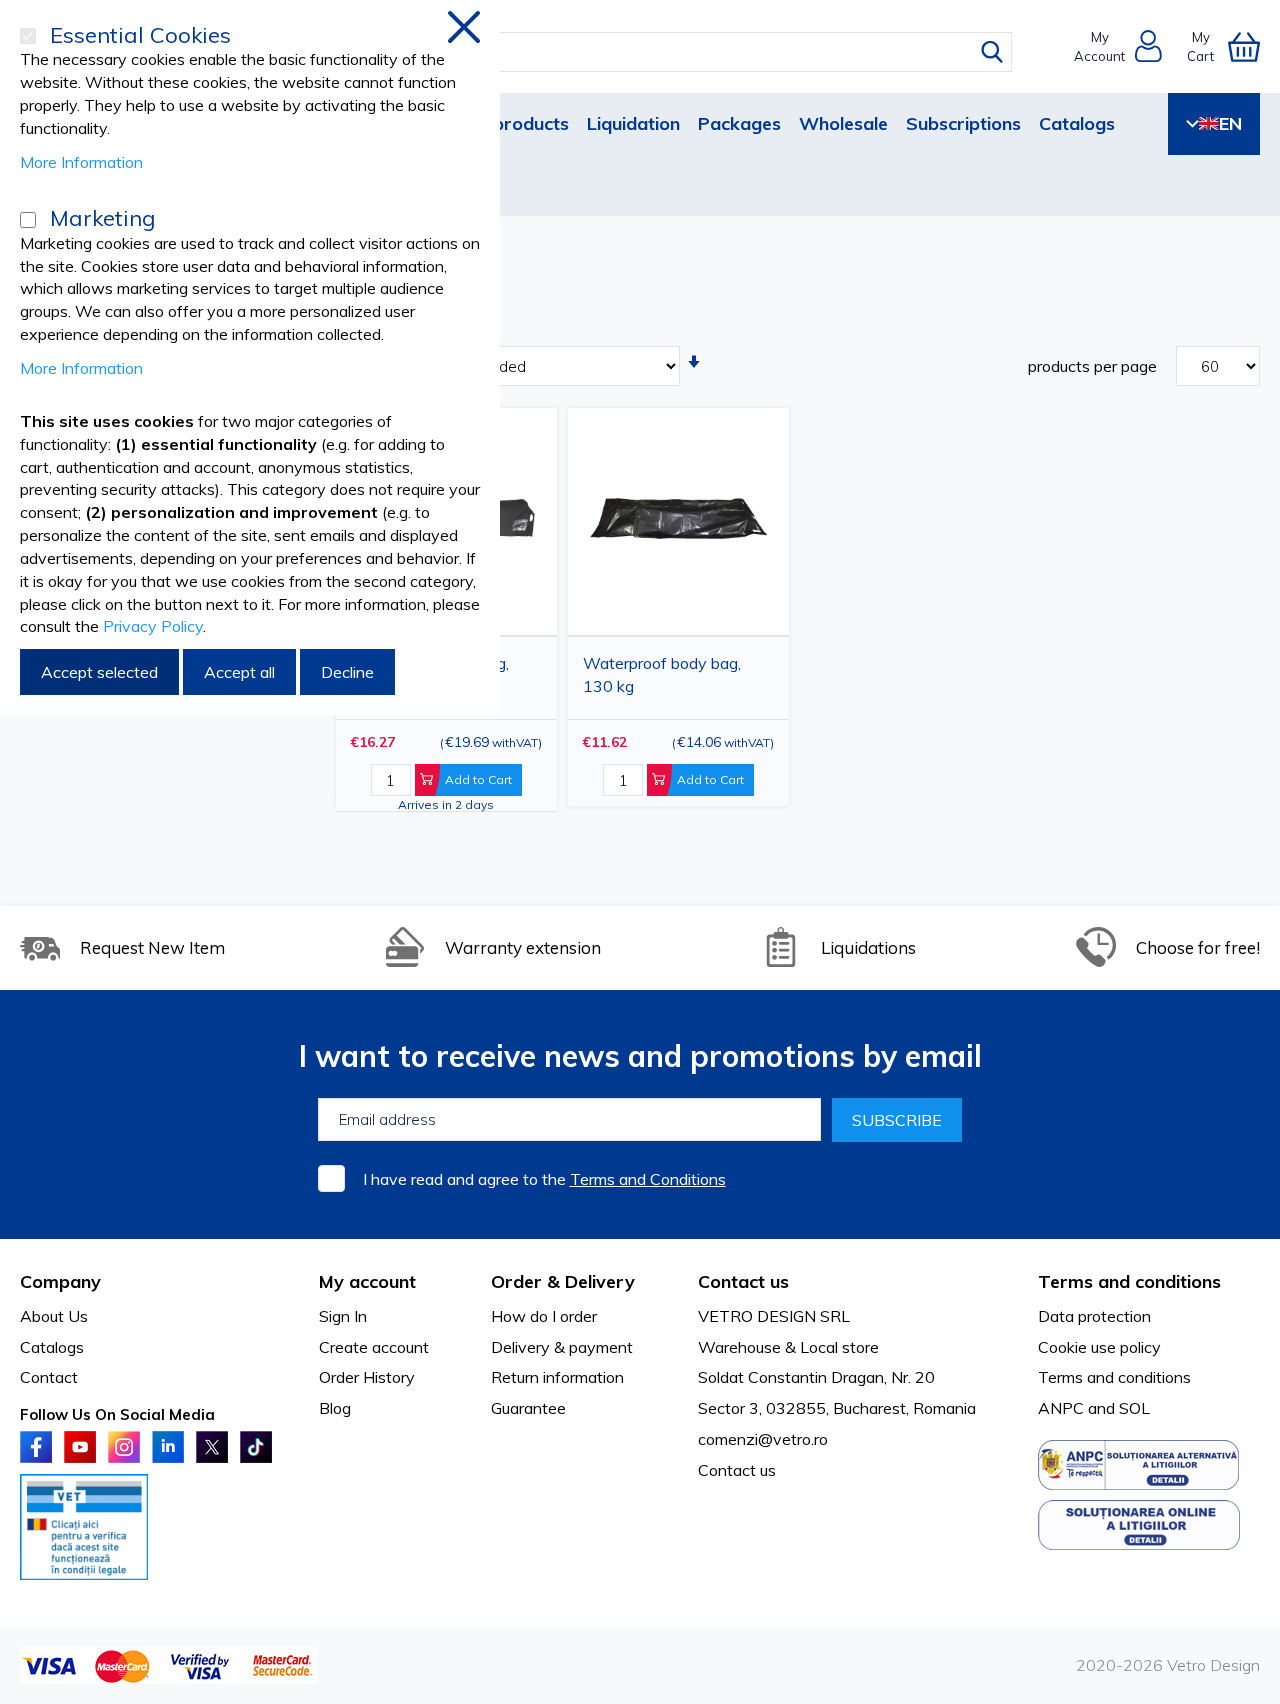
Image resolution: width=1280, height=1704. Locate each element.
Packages (739, 123)
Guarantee (528, 1408)
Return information (557, 1377)
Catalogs (1077, 123)
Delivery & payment (562, 1347)
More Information (81, 162)
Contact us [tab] (743, 1281)
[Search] (992, 52)
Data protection (1094, 1316)
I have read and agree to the (544, 1179)
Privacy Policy (153, 626)
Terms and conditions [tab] (1129, 1281)
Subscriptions (963, 123)
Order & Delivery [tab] (563, 1281)
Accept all (239, 672)
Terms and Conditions (648, 1179)
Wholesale (843, 123)
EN (1230, 123)
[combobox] (658, 52)
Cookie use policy (1099, 1347)
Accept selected (99, 672)
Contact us (737, 1470)
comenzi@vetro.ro (763, 1439)
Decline (347, 672)
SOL (1134, 1408)
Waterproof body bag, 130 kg (662, 674)
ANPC (1061, 1408)
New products (509, 123)
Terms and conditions (1114, 1377)
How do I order (544, 1316)
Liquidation (633, 123)
